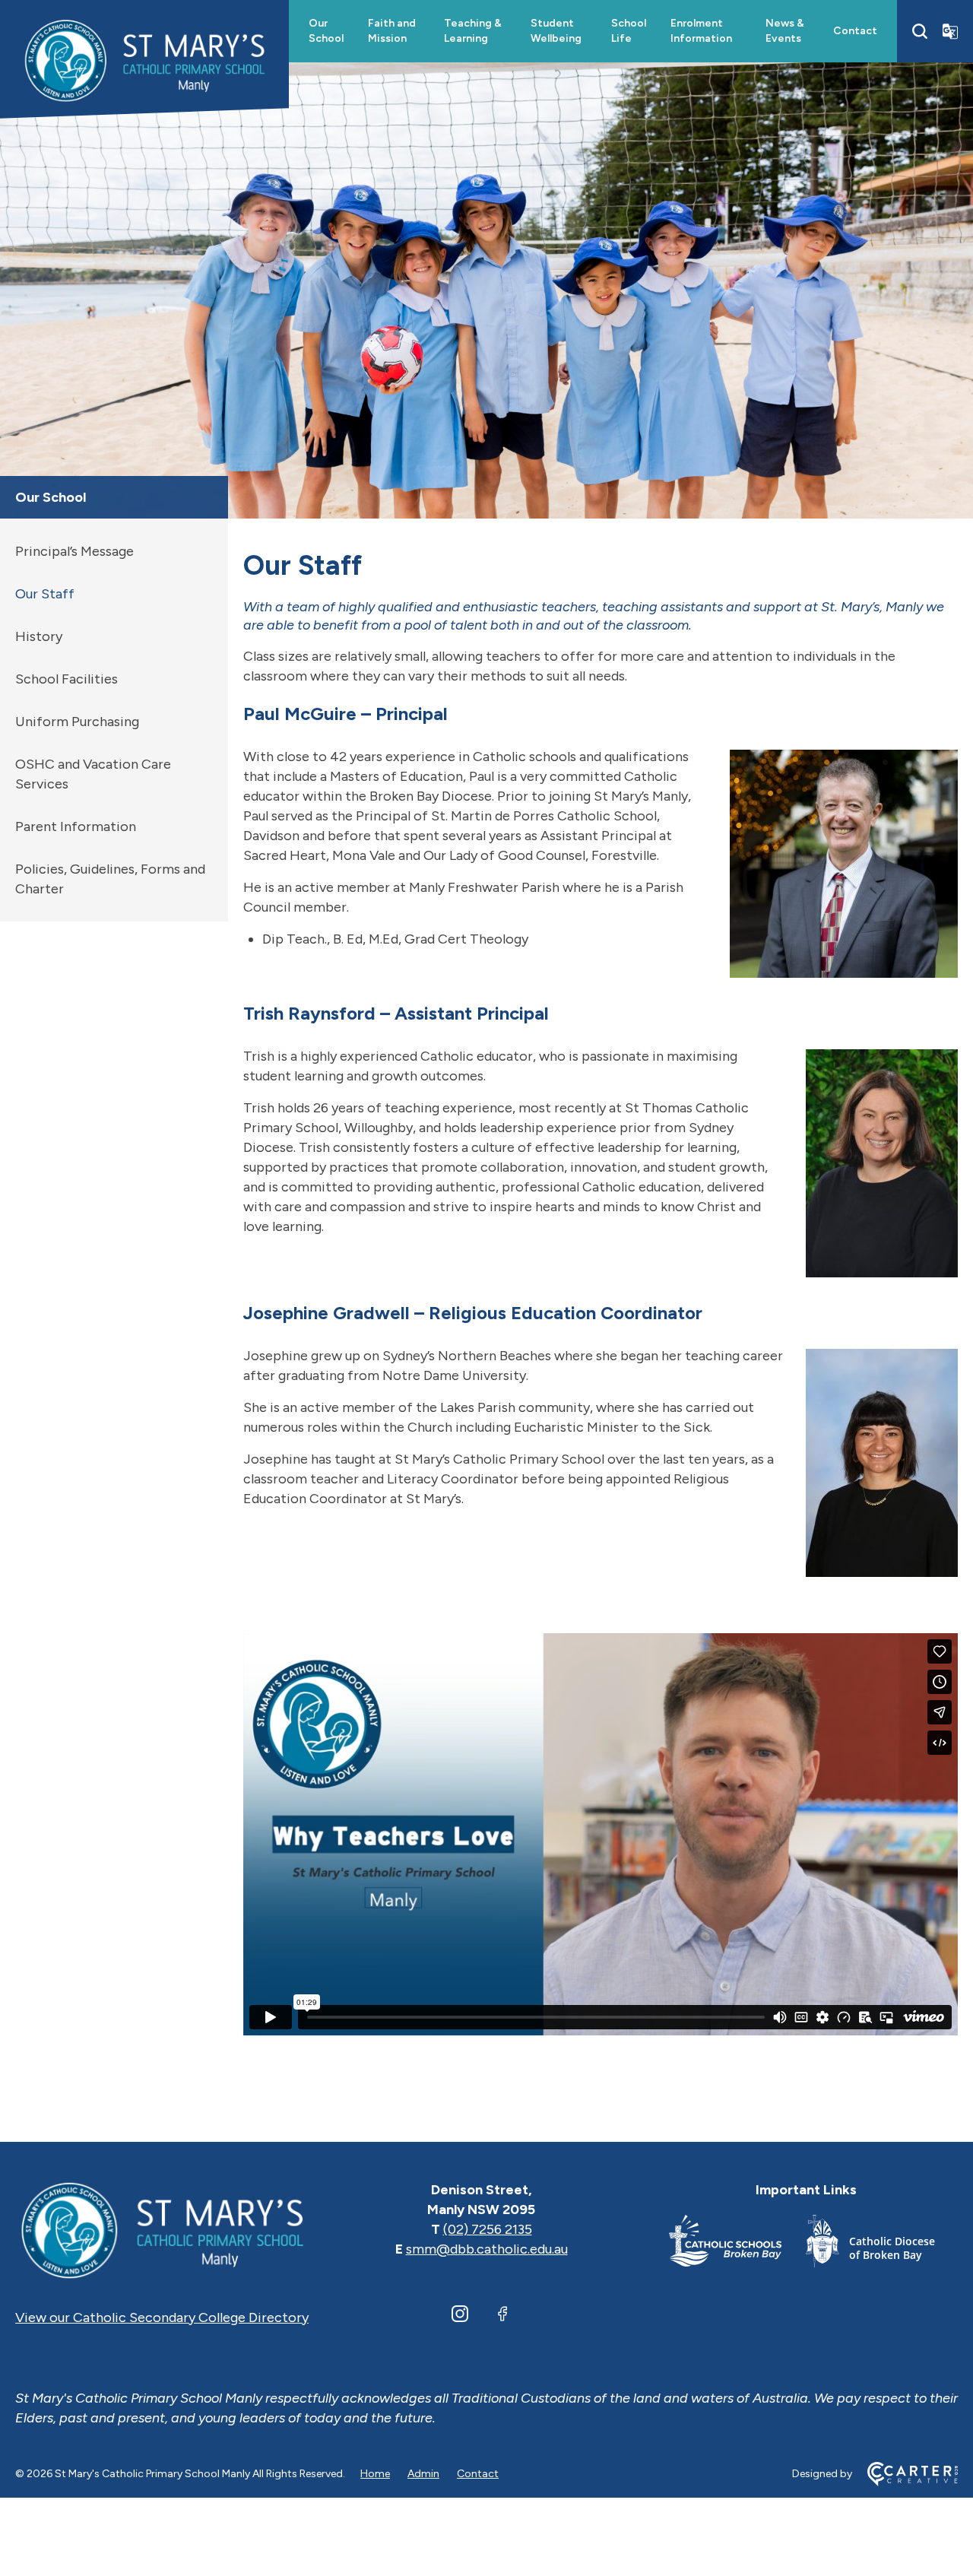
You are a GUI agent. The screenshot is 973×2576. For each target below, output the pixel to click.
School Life (629, 31)
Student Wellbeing (556, 31)
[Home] (162, 2229)
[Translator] (950, 31)
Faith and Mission (392, 31)
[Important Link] (737, 2244)
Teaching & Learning (473, 31)
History (39, 636)
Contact (855, 31)
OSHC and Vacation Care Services (93, 774)
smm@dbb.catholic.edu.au (487, 2249)
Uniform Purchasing (77, 722)
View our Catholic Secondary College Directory (162, 2317)
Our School (326, 31)
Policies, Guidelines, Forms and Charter (110, 879)
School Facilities (67, 679)
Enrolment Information (701, 31)
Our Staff (45, 594)
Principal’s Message (74, 551)
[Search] (920, 31)
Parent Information (76, 826)
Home (375, 2474)
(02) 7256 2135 (488, 2229)
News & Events (785, 31)
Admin (423, 2474)
